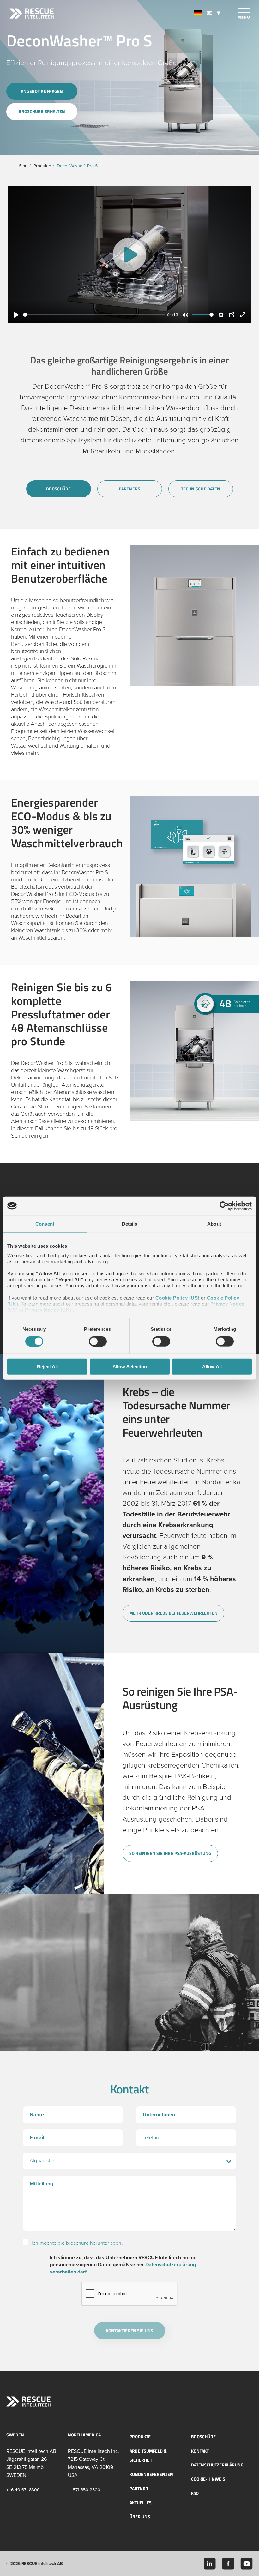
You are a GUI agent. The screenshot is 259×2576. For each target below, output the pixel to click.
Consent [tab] (45, 1224)
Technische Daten (201, 489)
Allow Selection (130, 1367)
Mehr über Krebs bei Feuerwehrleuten (173, 1613)
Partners (129, 489)
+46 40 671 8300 (23, 2490)
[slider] (94, 315)
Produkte (42, 166)
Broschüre (59, 489)
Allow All (212, 1367)
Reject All (47, 1367)
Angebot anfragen (42, 91)
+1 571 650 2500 (84, 2490)
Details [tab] (130, 1224)
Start (23, 166)
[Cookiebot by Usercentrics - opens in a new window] (224, 1206)
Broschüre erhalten (42, 111)
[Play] (129, 255)
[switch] (98, 1341)
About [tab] (214, 1224)
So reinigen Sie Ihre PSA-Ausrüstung (170, 1853)
